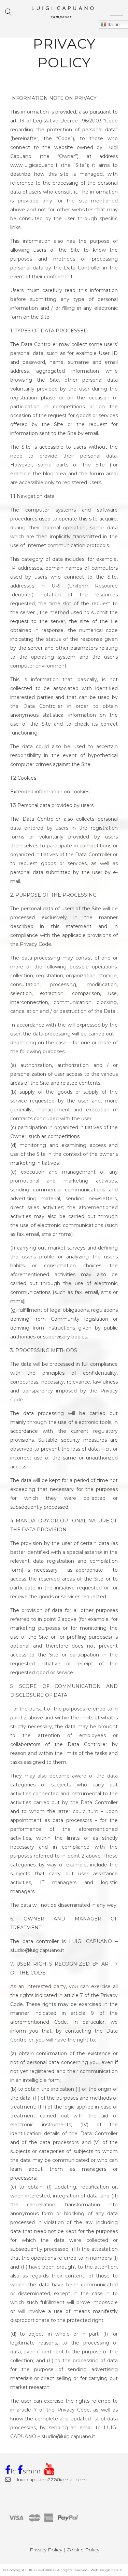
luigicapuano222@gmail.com (51, 2480)
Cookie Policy (83, 2550)
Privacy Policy (46, 2550)
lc (13, 2471)
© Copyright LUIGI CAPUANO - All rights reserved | (47, 2570)
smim (32, 2471)
